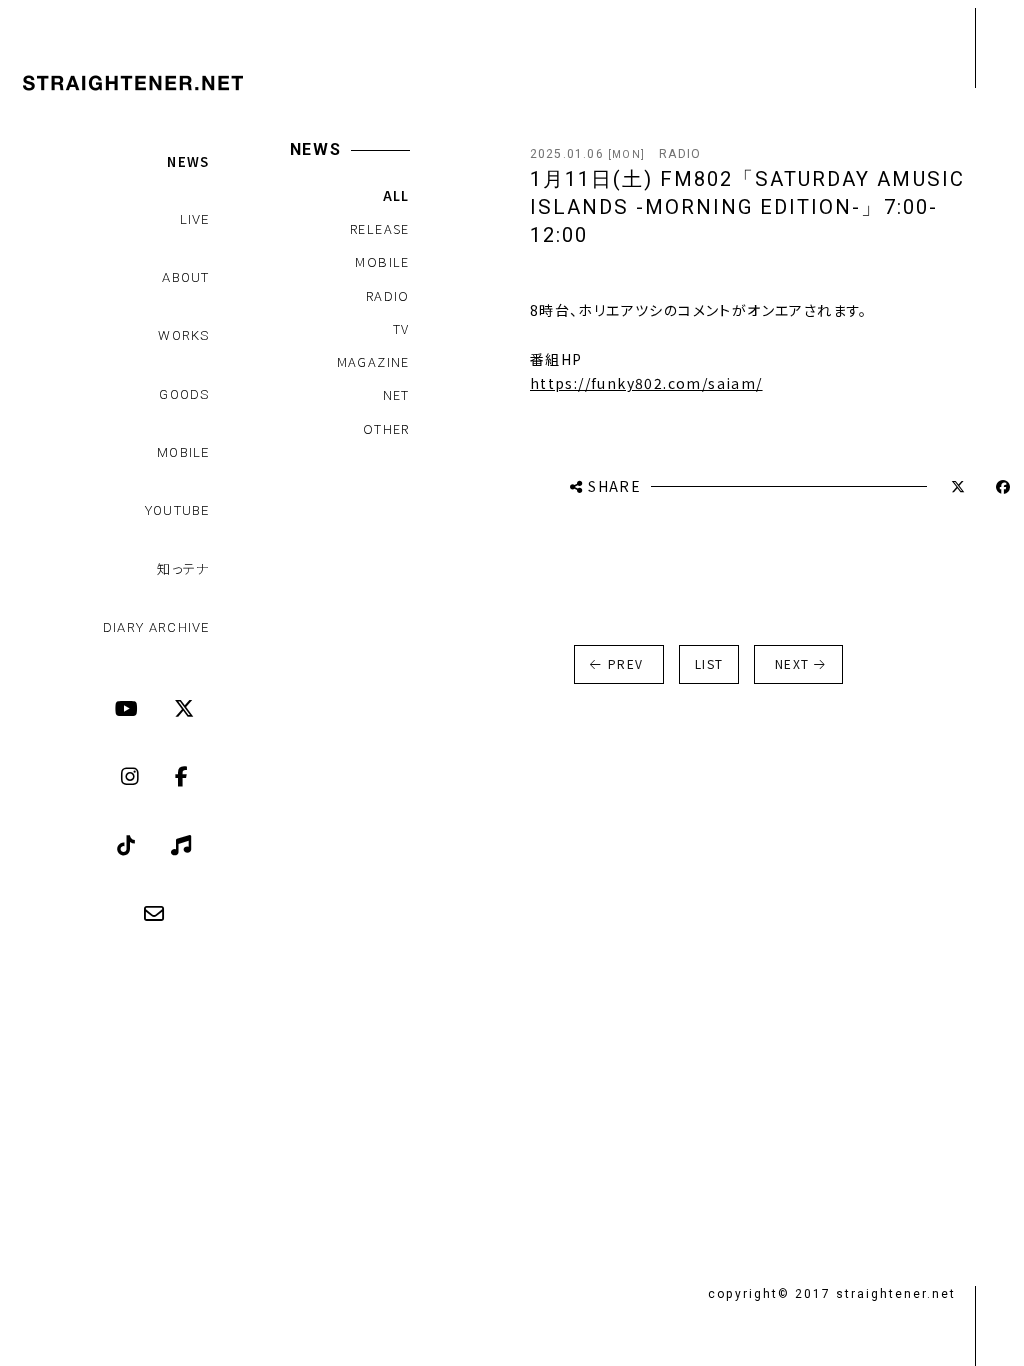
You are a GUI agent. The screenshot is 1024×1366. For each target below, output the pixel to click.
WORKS (184, 335)
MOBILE (183, 452)
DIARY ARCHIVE (156, 627)
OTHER (386, 428)
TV (401, 328)
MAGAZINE (373, 361)
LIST (709, 663)
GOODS (184, 394)
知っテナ (183, 568)
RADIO (388, 295)
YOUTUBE (177, 510)
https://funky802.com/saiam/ (646, 383)
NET (396, 394)
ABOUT (186, 277)
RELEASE (380, 228)
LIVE (195, 219)
